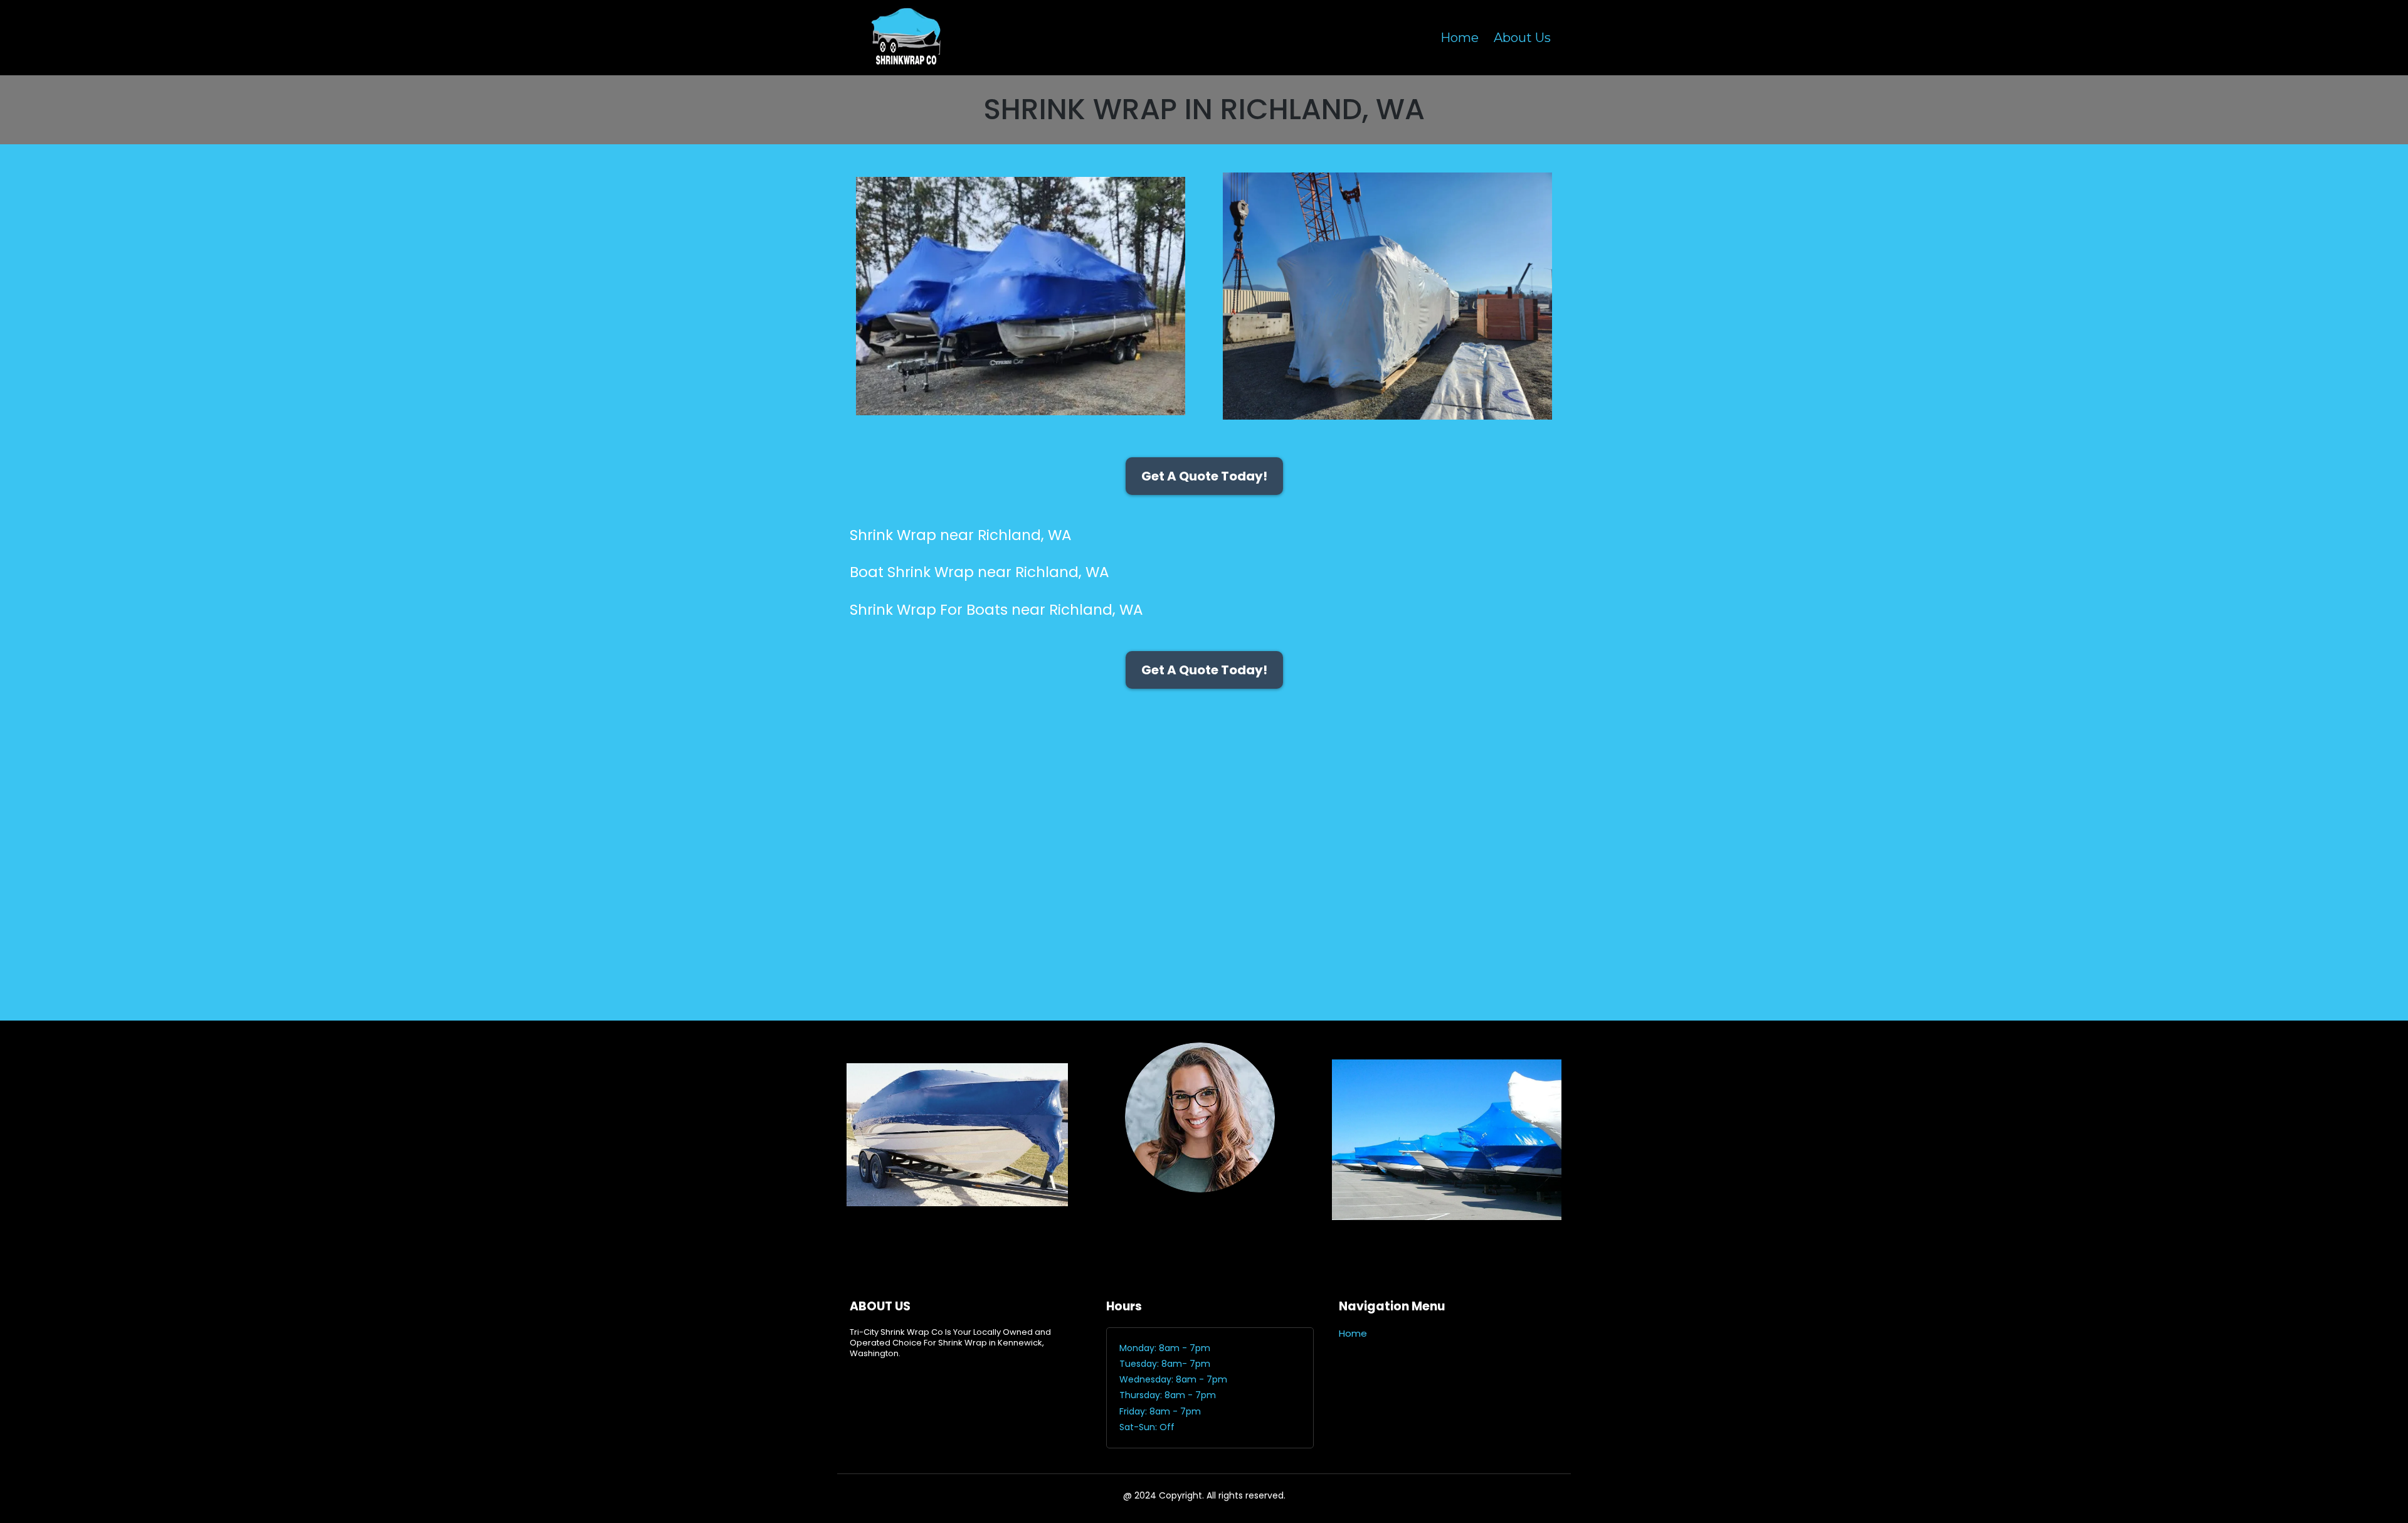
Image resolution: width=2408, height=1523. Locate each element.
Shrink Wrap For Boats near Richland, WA (996, 610)
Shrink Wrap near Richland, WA (961, 535)
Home (1460, 38)
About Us (1522, 38)
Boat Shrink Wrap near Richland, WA (980, 572)
